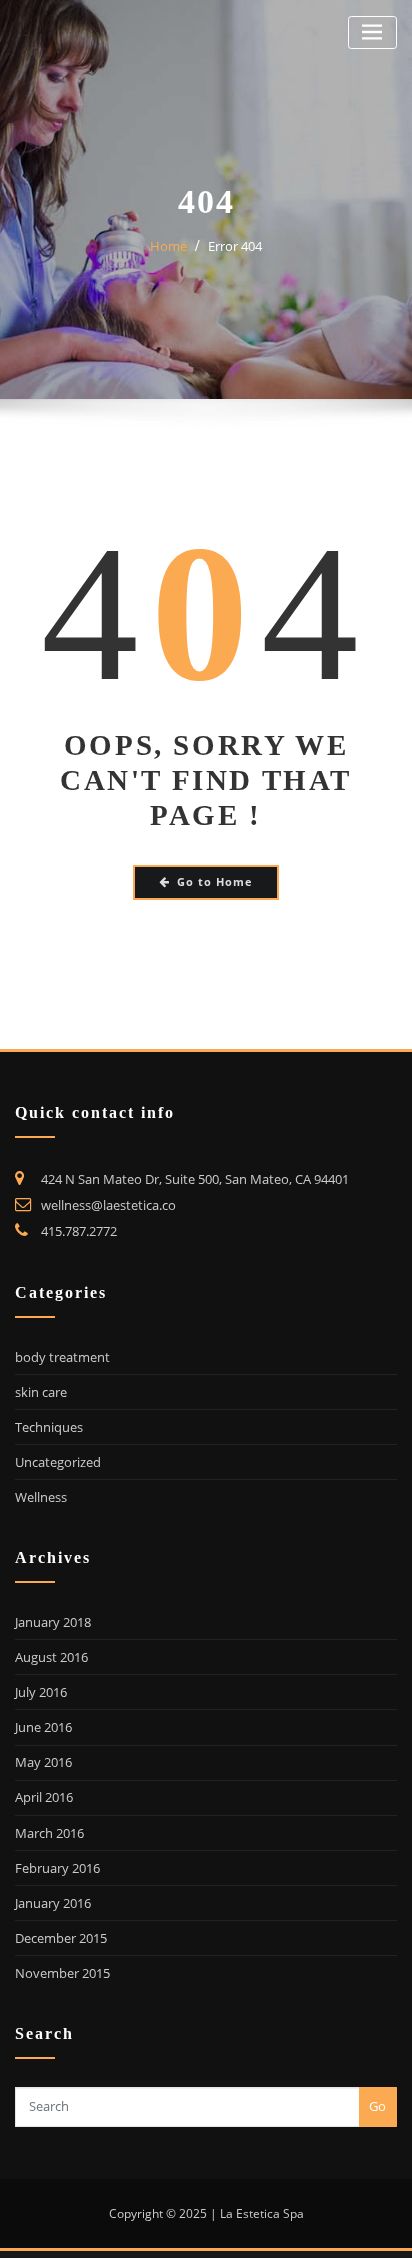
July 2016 (41, 1692)
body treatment (62, 1357)
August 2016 (51, 1657)
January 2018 (53, 1622)
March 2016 (49, 1833)
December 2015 (61, 1938)
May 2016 (43, 1762)
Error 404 (235, 246)
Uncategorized (58, 1462)
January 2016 (53, 1903)
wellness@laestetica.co (108, 1205)
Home (168, 246)
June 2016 (43, 1727)
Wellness (41, 1497)
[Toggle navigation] (372, 32)
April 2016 (44, 1797)
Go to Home (215, 881)
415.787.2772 (79, 1231)
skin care (41, 1392)
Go (377, 2106)
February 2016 (57, 1868)
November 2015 (62, 1973)
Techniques (49, 1427)
